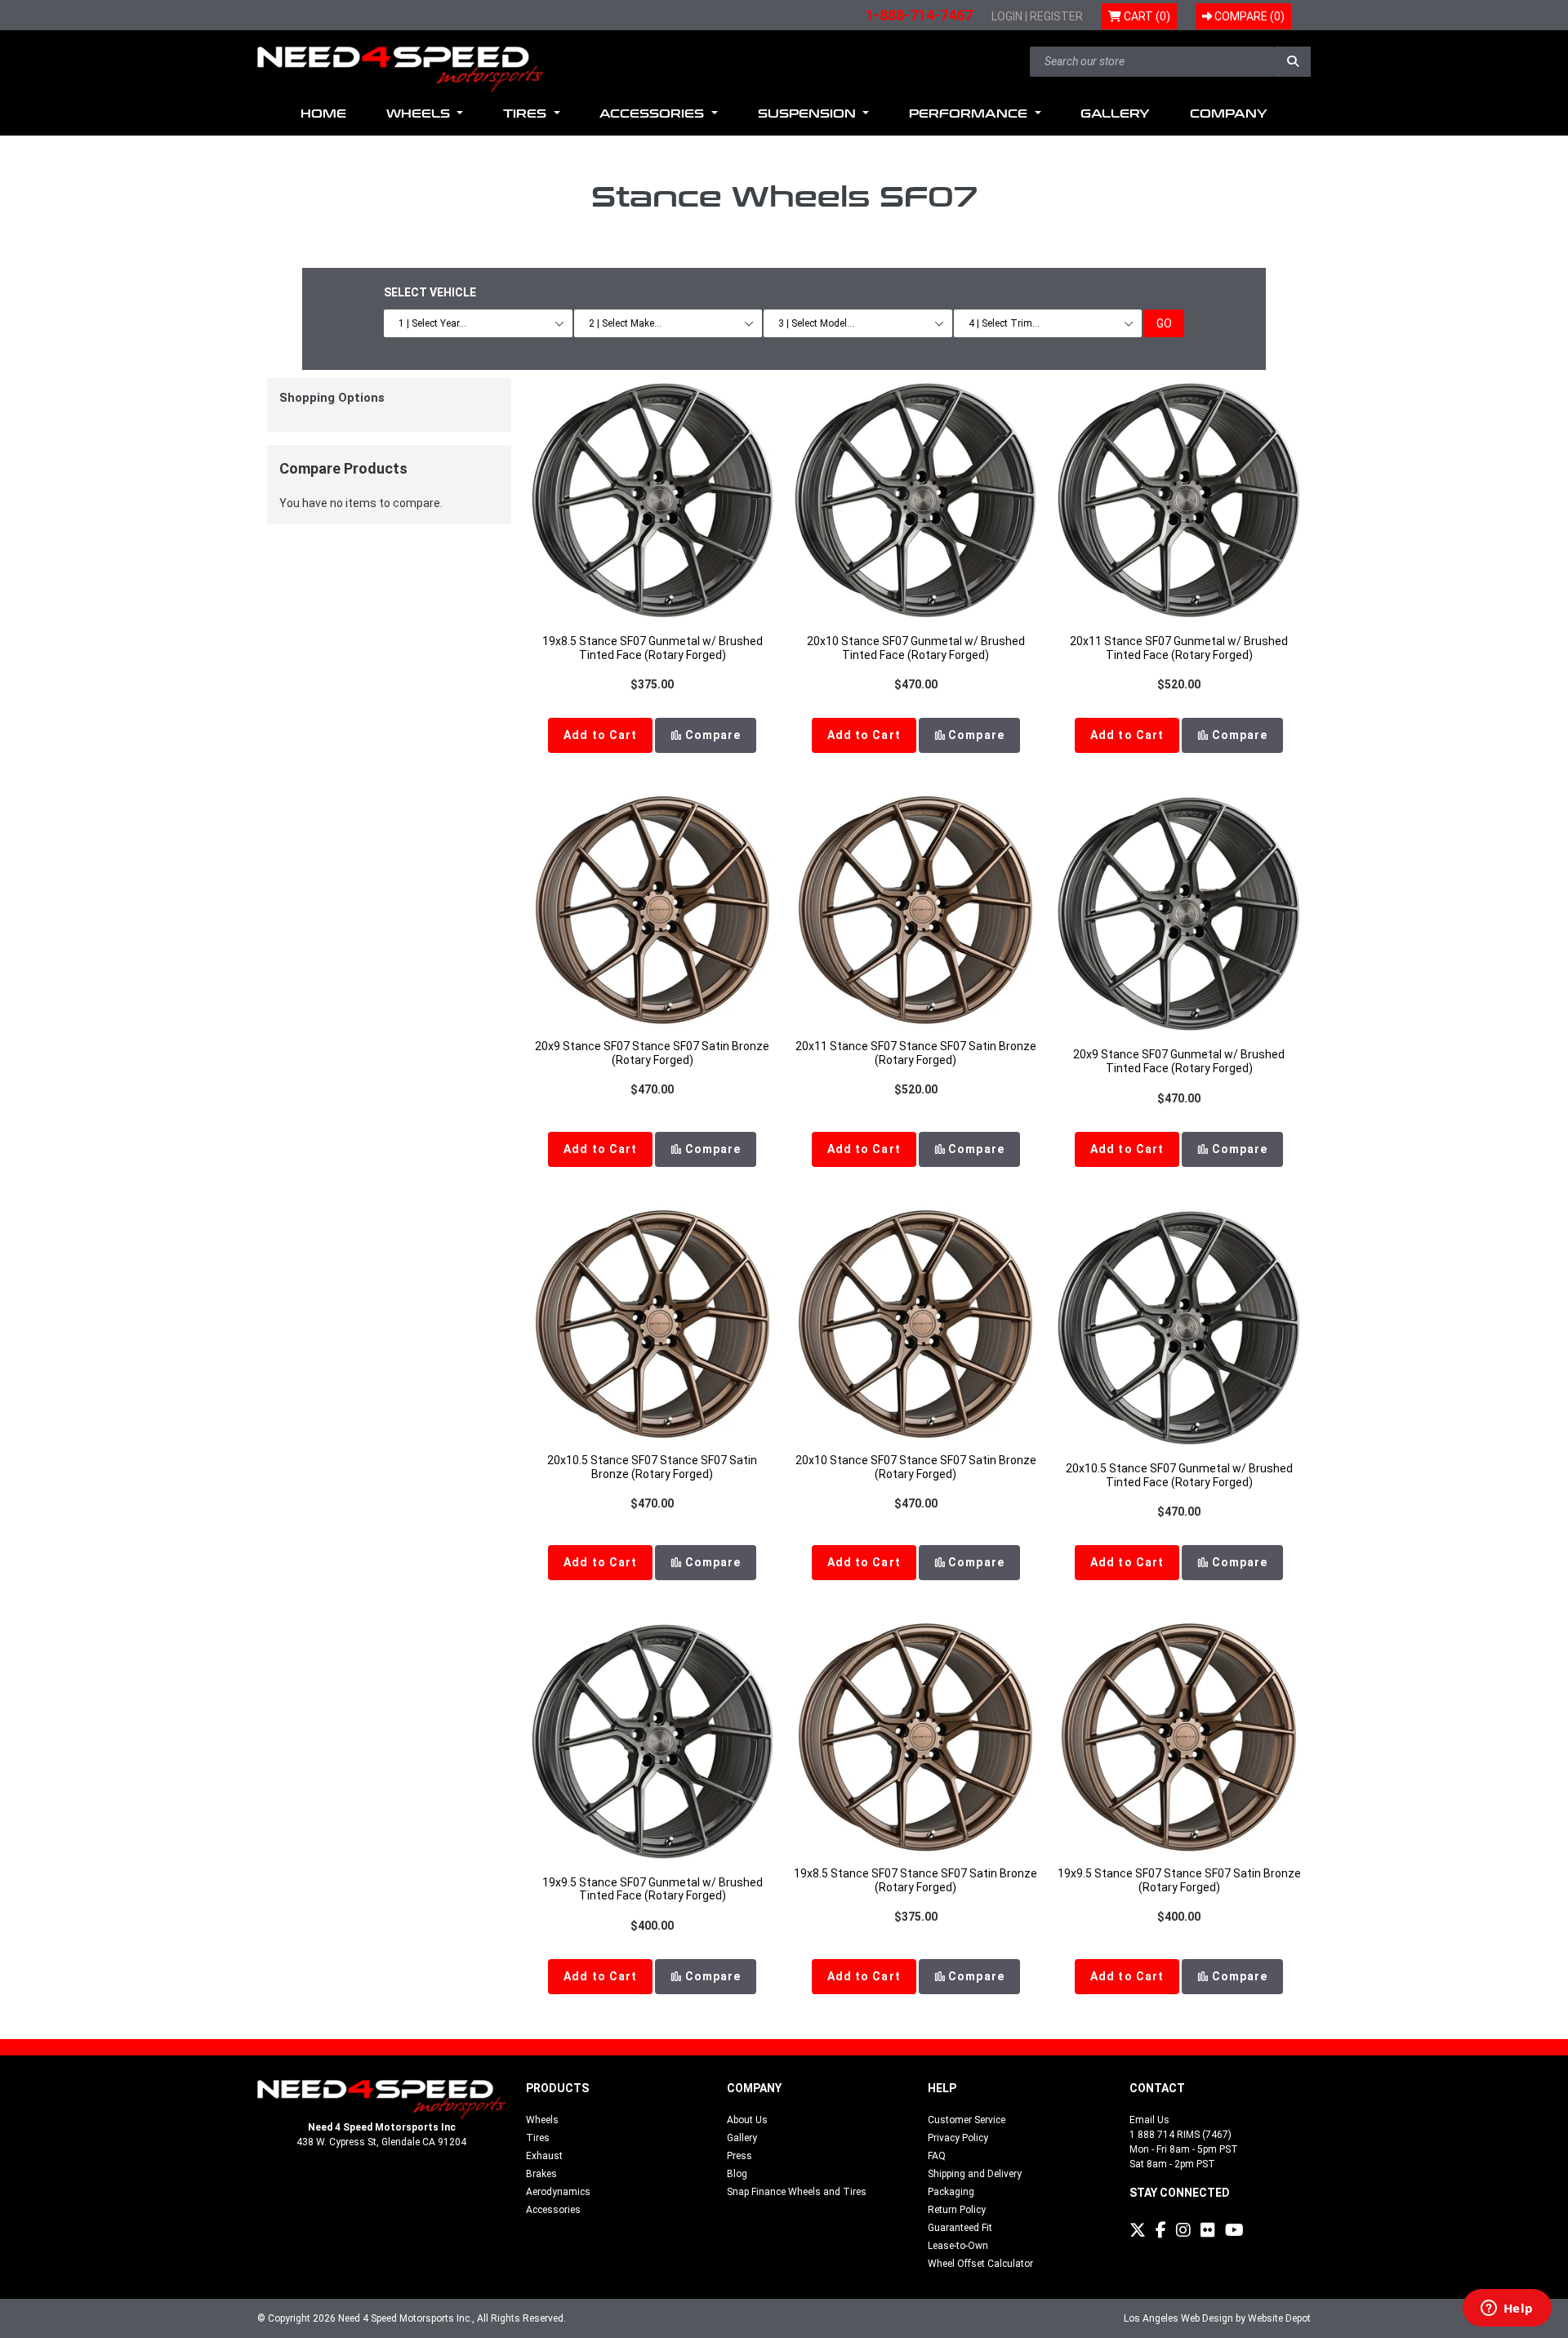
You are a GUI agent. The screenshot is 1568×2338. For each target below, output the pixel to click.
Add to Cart (600, 735)
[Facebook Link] (1161, 2230)
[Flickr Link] (1208, 2230)
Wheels (542, 2120)
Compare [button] (711, 735)
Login (1007, 16)
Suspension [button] (809, 114)
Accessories (553, 2210)
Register (1056, 16)
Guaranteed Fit (960, 2228)
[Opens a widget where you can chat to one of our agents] (1507, 2309)
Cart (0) (1146, 16)
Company (1229, 114)
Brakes (541, 2174)
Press (739, 2156)
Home (323, 114)
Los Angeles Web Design (1178, 2318)
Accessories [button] (654, 114)
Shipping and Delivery (975, 2174)
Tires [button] (527, 114)
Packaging (951, 2192)
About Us (747, 2120)
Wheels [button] (420, 114)
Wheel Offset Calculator (980, 2264)
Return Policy (957, 2210)
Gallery (1115, 114)
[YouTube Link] (1234, 2230)
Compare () (1248, 16)
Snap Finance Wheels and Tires (797, 2192)
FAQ (937, 2156)
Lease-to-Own (958, 2246)
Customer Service (967, 2120)
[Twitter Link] (1138, 2230)
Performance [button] (970, 114)
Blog (737, 2174)
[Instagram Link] (1183, 2230)
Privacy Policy (958, 2138)
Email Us (1149, 2120)
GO (1164, 323)
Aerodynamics (558, 2192)
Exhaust (544, 2156)
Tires (538, 2138)
